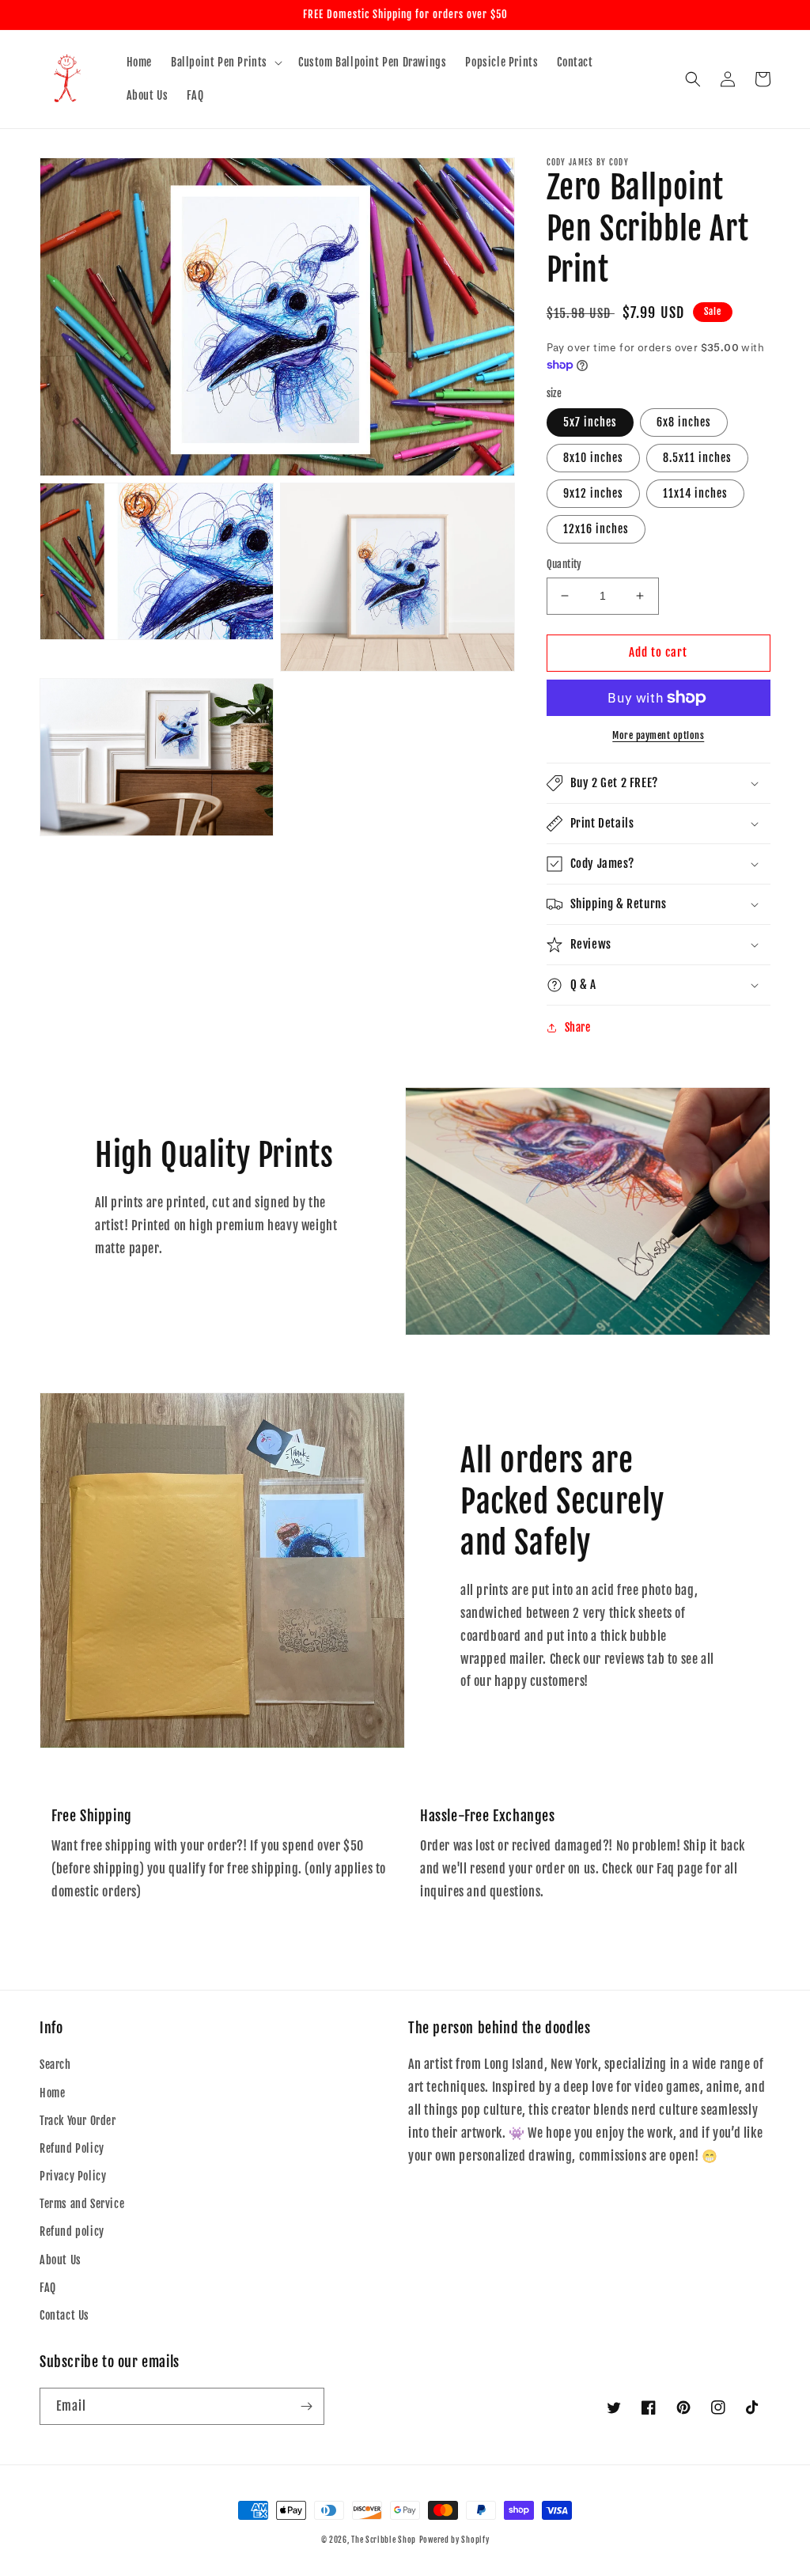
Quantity (564, 564)
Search (55, 2065)
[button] (225, 63)
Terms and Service (82, 2204)
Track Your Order (78, 2121)
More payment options (658, 735)
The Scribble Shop (384, 2540)
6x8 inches (684, 422)
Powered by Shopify (454, 2540)
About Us (61, 2260)
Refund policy (72, 2231)
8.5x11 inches (697, 458)
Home (52, 2093)
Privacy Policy (73, 2176)
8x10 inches (593, 458)
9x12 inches (593, 493)
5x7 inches (590, 422)
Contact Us (64, 2315)
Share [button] (578, 1027)
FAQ (48, 2288)
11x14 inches (695, 493)
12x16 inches (596, 529)
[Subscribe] (306, 2406)
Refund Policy (72, 2148)
